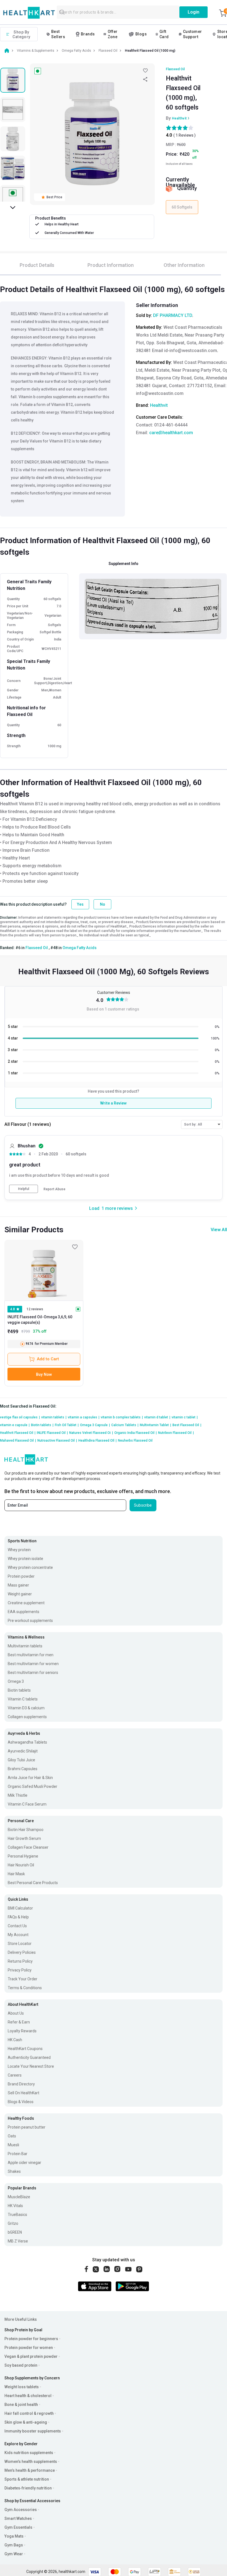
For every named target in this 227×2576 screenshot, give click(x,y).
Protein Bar (18, 2154)
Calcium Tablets (125, 1425)
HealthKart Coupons (25, 2049)
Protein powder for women (29, 2348)
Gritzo (13, 2223)
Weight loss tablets (22, 2387)
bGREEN (15, 2232)
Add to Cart (48, 1359)
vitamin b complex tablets (122, 1417)
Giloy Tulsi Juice (21, 1760)
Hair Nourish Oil (21, 1865)
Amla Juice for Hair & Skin (30, 1778)
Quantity (187, 188)
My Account (18, 1935)
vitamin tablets (54, 1417)
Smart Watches (18, 2518)
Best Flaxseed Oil (187, 1425)
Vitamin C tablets (23, 1699)
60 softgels (76, 1154)
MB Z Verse (18, 2241)
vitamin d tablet (157, 1417)
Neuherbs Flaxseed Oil (135, 1441)
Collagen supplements (27, 1717)
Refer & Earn (19, 2022)
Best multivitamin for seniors (33, 1673)
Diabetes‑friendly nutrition (28, 2488)
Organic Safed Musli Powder (33, 1786)
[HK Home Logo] (29, 13)
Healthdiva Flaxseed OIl (97, 1441)
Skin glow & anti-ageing (26, 2422)
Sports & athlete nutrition (27, 2479)
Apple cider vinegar (24, 2163)
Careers (15, 2075)
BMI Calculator (20, 1908)
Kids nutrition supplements (29, 2453)
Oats (12, 2136)
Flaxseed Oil (175, 69)
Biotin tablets (42, 1425)
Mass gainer (18, 1585)
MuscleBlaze (19, 2197)
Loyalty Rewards (22, 2031)
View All (219, 1230)
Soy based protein (21, 2365)
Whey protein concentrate (30, 1567)
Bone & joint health (21, 2405)
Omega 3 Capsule (95, 1425)
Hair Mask (16, 1874)
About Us (16, 2013)
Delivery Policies (22, 1952)
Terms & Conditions (25, 1988)
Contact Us (17, 1926)
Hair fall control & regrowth (29, 2413)
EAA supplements (24, 1612)
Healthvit (179, 118)
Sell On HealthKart (24, 2093)
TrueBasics (17, 2215)
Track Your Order (23, 1979)
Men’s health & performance (30, 2470)
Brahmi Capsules (23, 1769)
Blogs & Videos (21, 2102)
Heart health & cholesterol (28, 2396)
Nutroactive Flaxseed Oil (57, 1441)
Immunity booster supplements (33, 2431)
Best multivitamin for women (33, 1664)
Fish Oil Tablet (67, 1425)
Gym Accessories (21, 2510)
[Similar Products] (44, 1270)
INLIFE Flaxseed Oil (52, 1433)
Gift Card (164, 34)
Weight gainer (20, 1594)
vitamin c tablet (185, 1417)
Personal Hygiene (23, 1856)
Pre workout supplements (30, 1621)
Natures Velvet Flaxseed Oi (91, 1433)
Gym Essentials (18, 2527)
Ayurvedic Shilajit (23, 1751)
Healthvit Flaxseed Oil (18, 1433)
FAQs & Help (18, 1917)
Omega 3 (16, 1681)
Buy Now (44, 1374)
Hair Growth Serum (24, 1838)
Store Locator (20, 1944)
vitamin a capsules (84, 1417)
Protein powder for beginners (31, 2339)
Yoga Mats (14, 2536)
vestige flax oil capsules (20, 1417)
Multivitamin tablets (25, 1646)
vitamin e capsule (15, 1425)
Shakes (14, 2171)
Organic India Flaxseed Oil (136, 1433)
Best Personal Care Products (33, 1883)
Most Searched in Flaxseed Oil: (28, 1406)
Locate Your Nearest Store (31, 2066)
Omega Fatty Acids (80, 948)
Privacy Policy (20, 1970)
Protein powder (21, 1576)
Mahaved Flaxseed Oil (18, 1441)
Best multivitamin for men (31, 1655)
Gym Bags (14, 2545)
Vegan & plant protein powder (31, 2356)
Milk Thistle (18, 1795)
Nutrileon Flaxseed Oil (176, 1433)
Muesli (13, 2145)
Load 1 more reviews (111, 1208)
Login (194, 12)
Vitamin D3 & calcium (26, 1708)
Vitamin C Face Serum (27, 1804)
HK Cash (15, 2040)
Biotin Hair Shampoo (26, 1830)
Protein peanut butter (27, 2127)
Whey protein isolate (25, 1559)
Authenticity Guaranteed (29, 2057)
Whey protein (19, 1550)
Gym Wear (14, 2554)
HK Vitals (15, 2206)
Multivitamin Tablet (155, 1425)
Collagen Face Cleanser (28, 1847)
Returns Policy (20, 1961)
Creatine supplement (26, 1603)
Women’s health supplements (31, 2462)
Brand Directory (21, 2084)
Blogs (141, 34)
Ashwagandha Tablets (27, 1742)
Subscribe (143, 1505)
